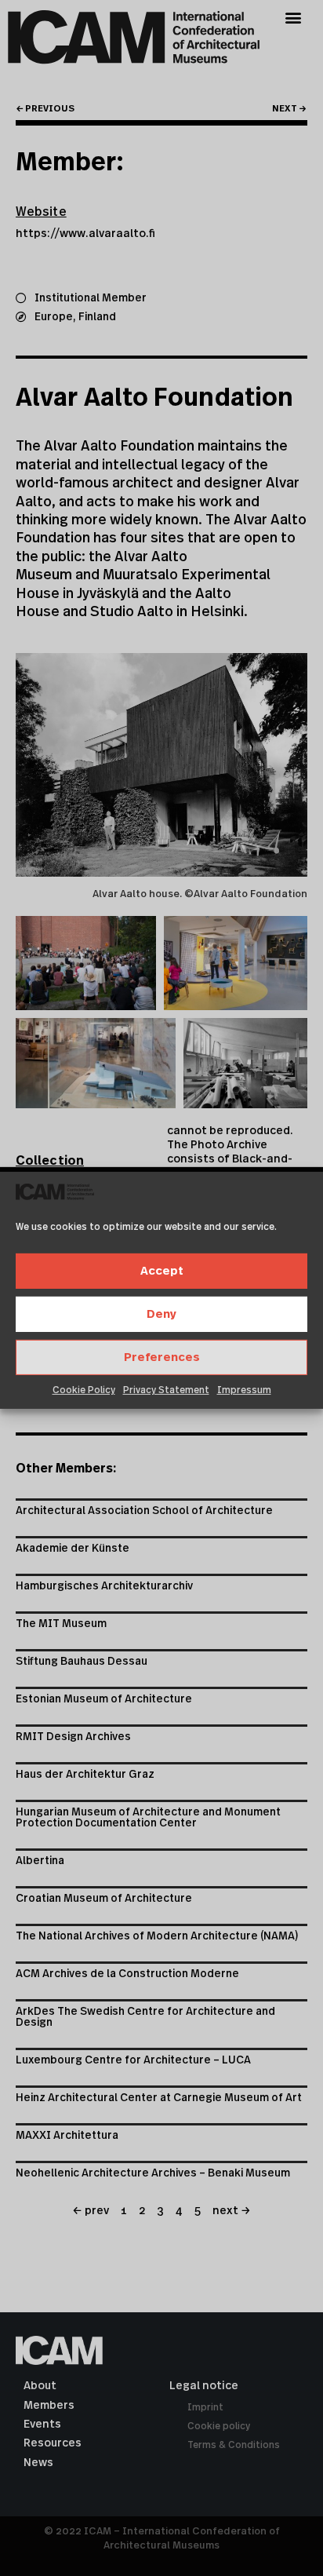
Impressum (244, 1390)
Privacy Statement (166, 1390)
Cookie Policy (84, 1390)
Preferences (162, 1357)
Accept (162, 1271)
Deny (161, 1314)
